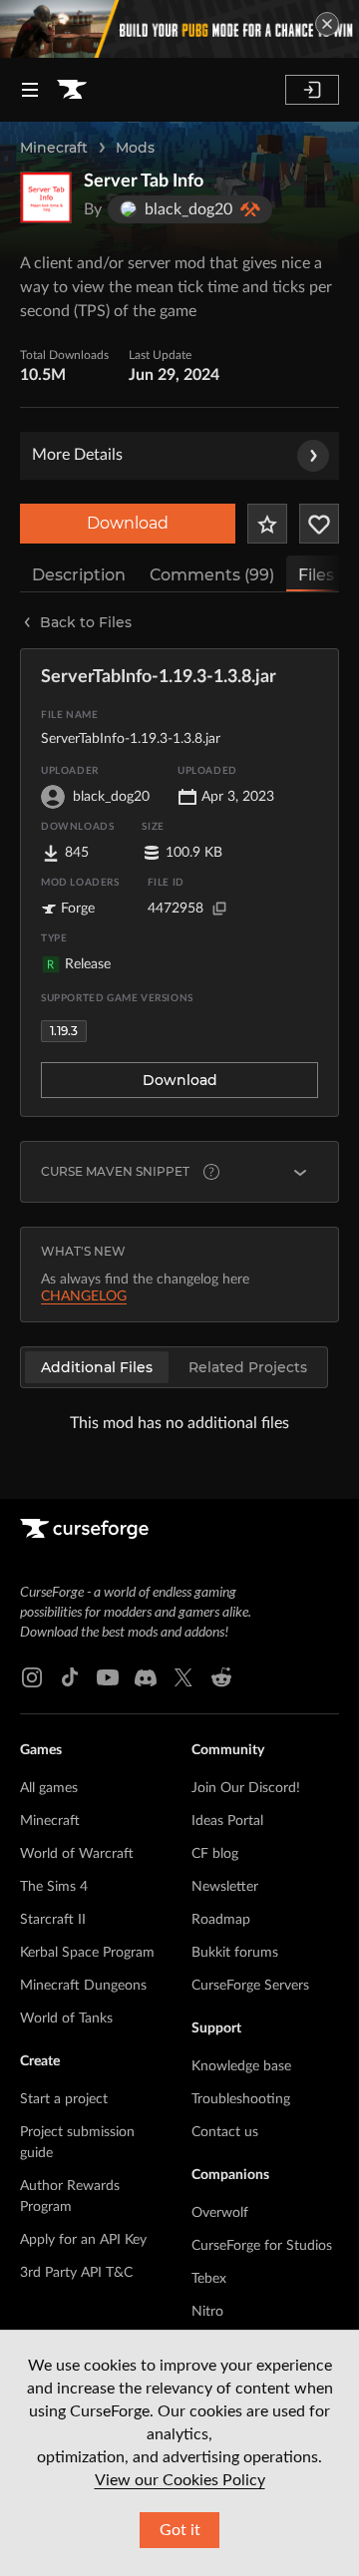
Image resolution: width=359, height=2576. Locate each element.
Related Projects (248, 1367)
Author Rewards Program (70, 2197)
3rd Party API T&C (76, 2273)
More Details (77, 455)
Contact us (225, 2132)
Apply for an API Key (83, 2240)
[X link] (183, 1677)
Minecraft (54, 148)
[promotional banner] (179, 29)
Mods (135, 148)
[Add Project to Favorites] (267, 524)
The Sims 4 (54, 1887)
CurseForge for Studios (262, 2246)
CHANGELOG (84, 1296)
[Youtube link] (108, 1677)
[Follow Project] (319, 524)
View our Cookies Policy (180, 2480)
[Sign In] (312, 90)
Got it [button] (180, 2530)
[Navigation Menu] (30, 90)
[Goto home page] (72, 90)
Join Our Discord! (246, 1788)
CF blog (215, 1854)
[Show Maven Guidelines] (300, 1172)
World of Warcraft (77, 1854)
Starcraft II (53, 1920)
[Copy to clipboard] (219, 909)
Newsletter (225, 1887)
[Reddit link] (221, 1677)
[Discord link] (146, 1677)
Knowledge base (241, 2066)
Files (316, 575)
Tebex (209, 2279)
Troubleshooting (241, 2099)
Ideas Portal (227, 1821)
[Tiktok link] (70, 1677)
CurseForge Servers (250, 1986)
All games (49, 1788)
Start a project (64, 2099)
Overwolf (220, 2213)
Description (79, 575)
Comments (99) (212, 575)
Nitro (207, 2312)
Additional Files (97, 1367)
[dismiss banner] (327, 24)
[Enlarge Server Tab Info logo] (46, 197)
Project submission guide (77, 2143)
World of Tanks (66, 2019)
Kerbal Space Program (87, 1953)
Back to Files (86, 622)
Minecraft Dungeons (83, 1986)
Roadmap (221, 1920)
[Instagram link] (32, 1677)
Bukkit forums (235, 1953)
